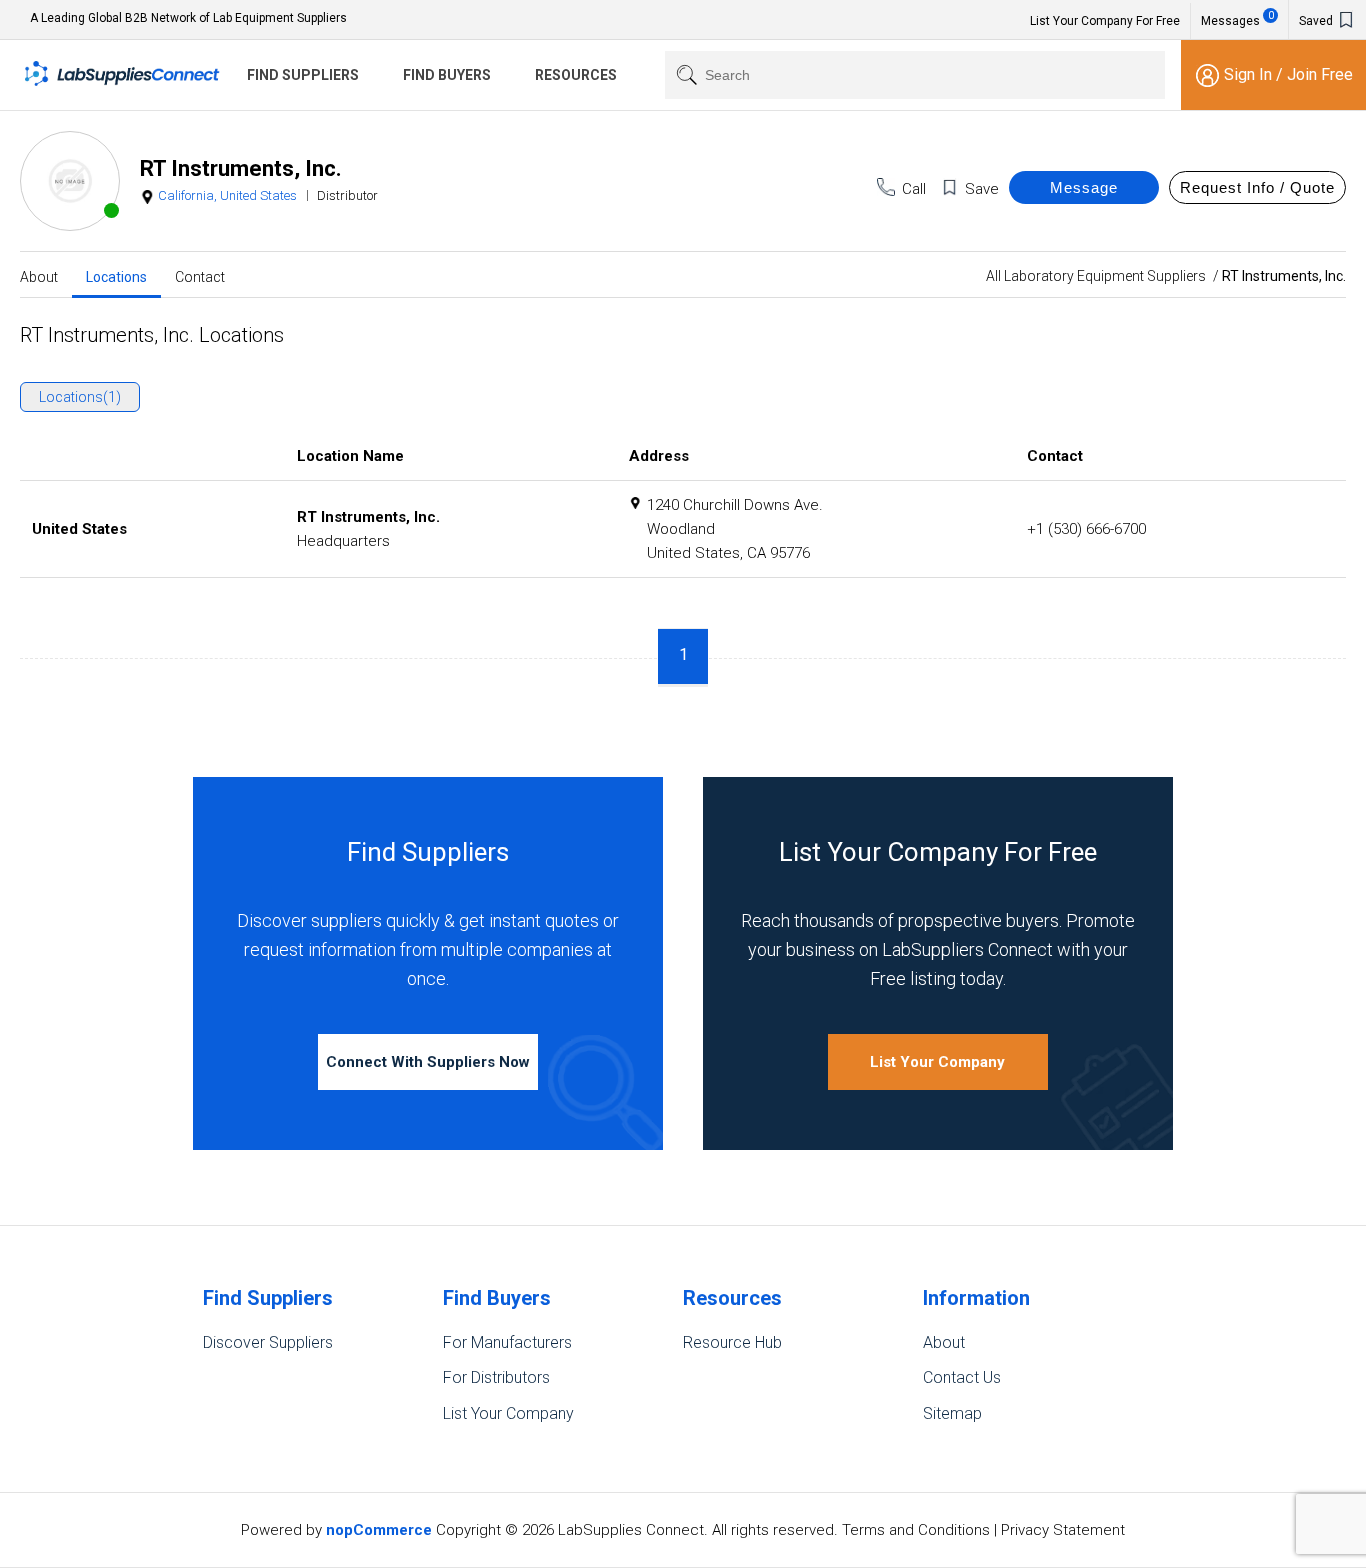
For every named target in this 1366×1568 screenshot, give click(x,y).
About (39, 276)
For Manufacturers (507, 1342)
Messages (1237, 19)
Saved (1317, 21)
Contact (200, 276)
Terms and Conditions (916, 1530)
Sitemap (952, 1413)
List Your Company (937, 1062)
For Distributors (496, 1377)
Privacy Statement (1063, 1530)
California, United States (227, 195)
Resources (576, 75)
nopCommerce (379, 1530)
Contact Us (962, 1377)
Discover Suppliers (268, 1342)
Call (914, 189)
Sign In (1250, 74)
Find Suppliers (303, 75)
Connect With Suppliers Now (428, 1062)
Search (682, 75)
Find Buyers (447, 75)
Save (982, 189)
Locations (116, 276)
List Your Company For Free (1105, 21)
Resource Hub (732, 1342)
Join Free (1320, 74)
